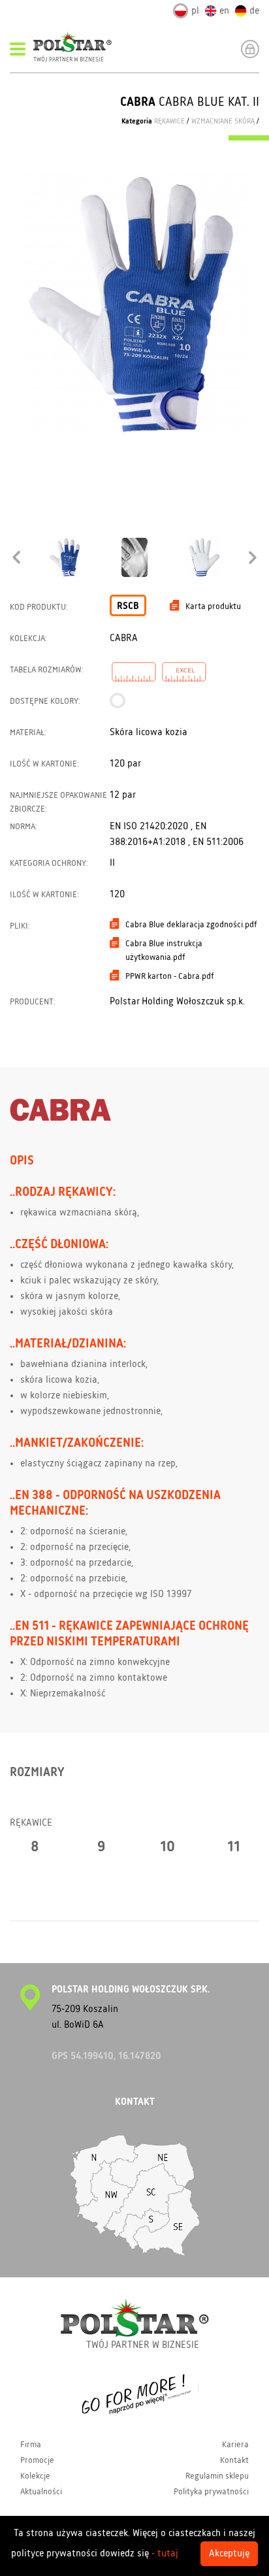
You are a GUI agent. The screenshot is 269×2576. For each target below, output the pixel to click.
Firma (31, 2445)
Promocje (37, 2460)
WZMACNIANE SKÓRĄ (223, 122)
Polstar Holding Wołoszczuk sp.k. (177, 1002)
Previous (16, 557)
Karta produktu (213, 606)
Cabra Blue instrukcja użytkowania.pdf (164, 950)
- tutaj (165, 2554)
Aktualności (41, 2492)
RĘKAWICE (169, 122)
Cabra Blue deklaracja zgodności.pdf (191, 925)
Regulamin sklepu (217, 2476)
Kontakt (234, 2460)
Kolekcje (35, 2476)
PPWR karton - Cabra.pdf (170, 976)
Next (253, 557)
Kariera (235, 2445)
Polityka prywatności (211, 2492)
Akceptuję (229, 2554)
